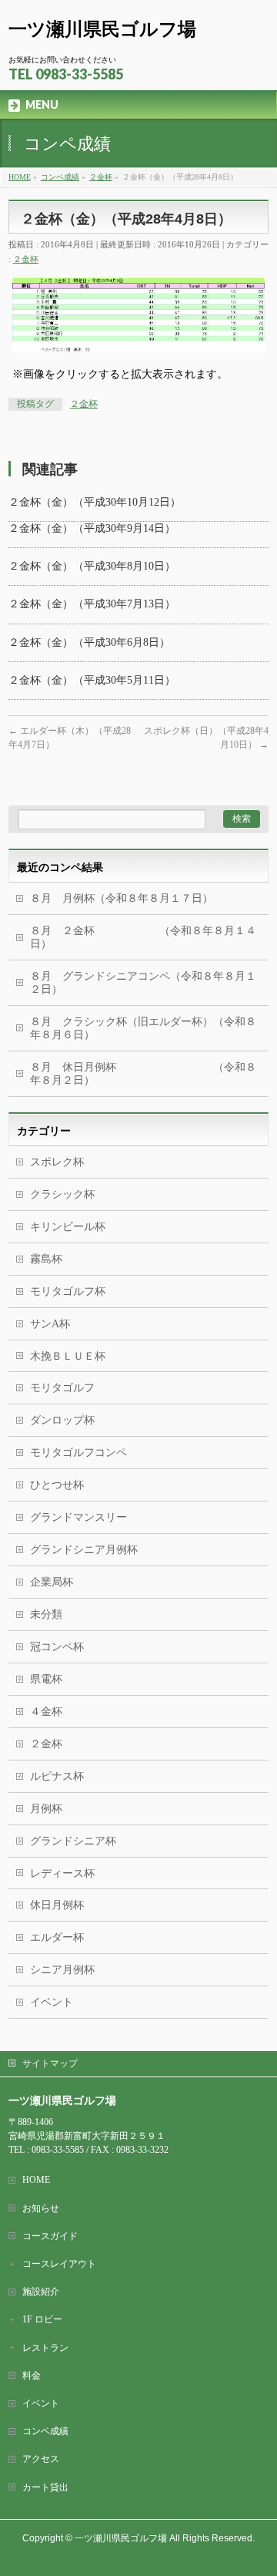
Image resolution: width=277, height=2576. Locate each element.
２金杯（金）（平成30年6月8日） (89, 642)
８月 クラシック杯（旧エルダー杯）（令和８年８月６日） (143, 1028)
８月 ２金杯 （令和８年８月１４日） (143, 937)
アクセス (41, 2459)
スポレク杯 (57, 1162)
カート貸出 (45, 2487)
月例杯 (46, 1809)
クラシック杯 (62, 1194)
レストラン (45, 2348)
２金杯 (26, 259)
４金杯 (46, 1712)
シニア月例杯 (62, 1970)
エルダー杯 (57, 1937)
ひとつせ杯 (57, 1485)
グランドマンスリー (78, 1517)
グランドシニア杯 (73, 1841)
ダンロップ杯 (62, 1420)
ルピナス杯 (57, 1776)
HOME (36, 2180)
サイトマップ (50, 2063)
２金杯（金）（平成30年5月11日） (92, 680)
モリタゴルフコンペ (78, 1453)
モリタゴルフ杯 (68, 1291)
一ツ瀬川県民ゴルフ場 (102, 29)
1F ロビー (42, 2319)
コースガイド (50, 2236)
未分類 (46, 1614)
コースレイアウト (59, 2264)
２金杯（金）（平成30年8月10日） (92, 566)
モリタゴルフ (62, 1388)
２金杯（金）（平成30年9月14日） (92, 528)
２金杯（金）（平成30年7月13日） (92, 604)
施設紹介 (41, 2292)
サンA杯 (50, 1324)
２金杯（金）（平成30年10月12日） (95, 502)
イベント (52, 2002)
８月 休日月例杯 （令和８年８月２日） (143, 1074)
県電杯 (46, 1679)
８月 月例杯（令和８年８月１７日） (122, 898)
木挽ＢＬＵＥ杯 (68, 1356)
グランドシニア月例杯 (84, 1550)
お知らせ (41, 2208)
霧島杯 (46, 1259)
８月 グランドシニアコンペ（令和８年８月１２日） (143, 983)
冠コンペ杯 (57, 1647)
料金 (32, 2376)
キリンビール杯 (68, 1227)
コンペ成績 (45, 2431)
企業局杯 (52, 1582)
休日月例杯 (57, 1905)
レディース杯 (62, 1873)
